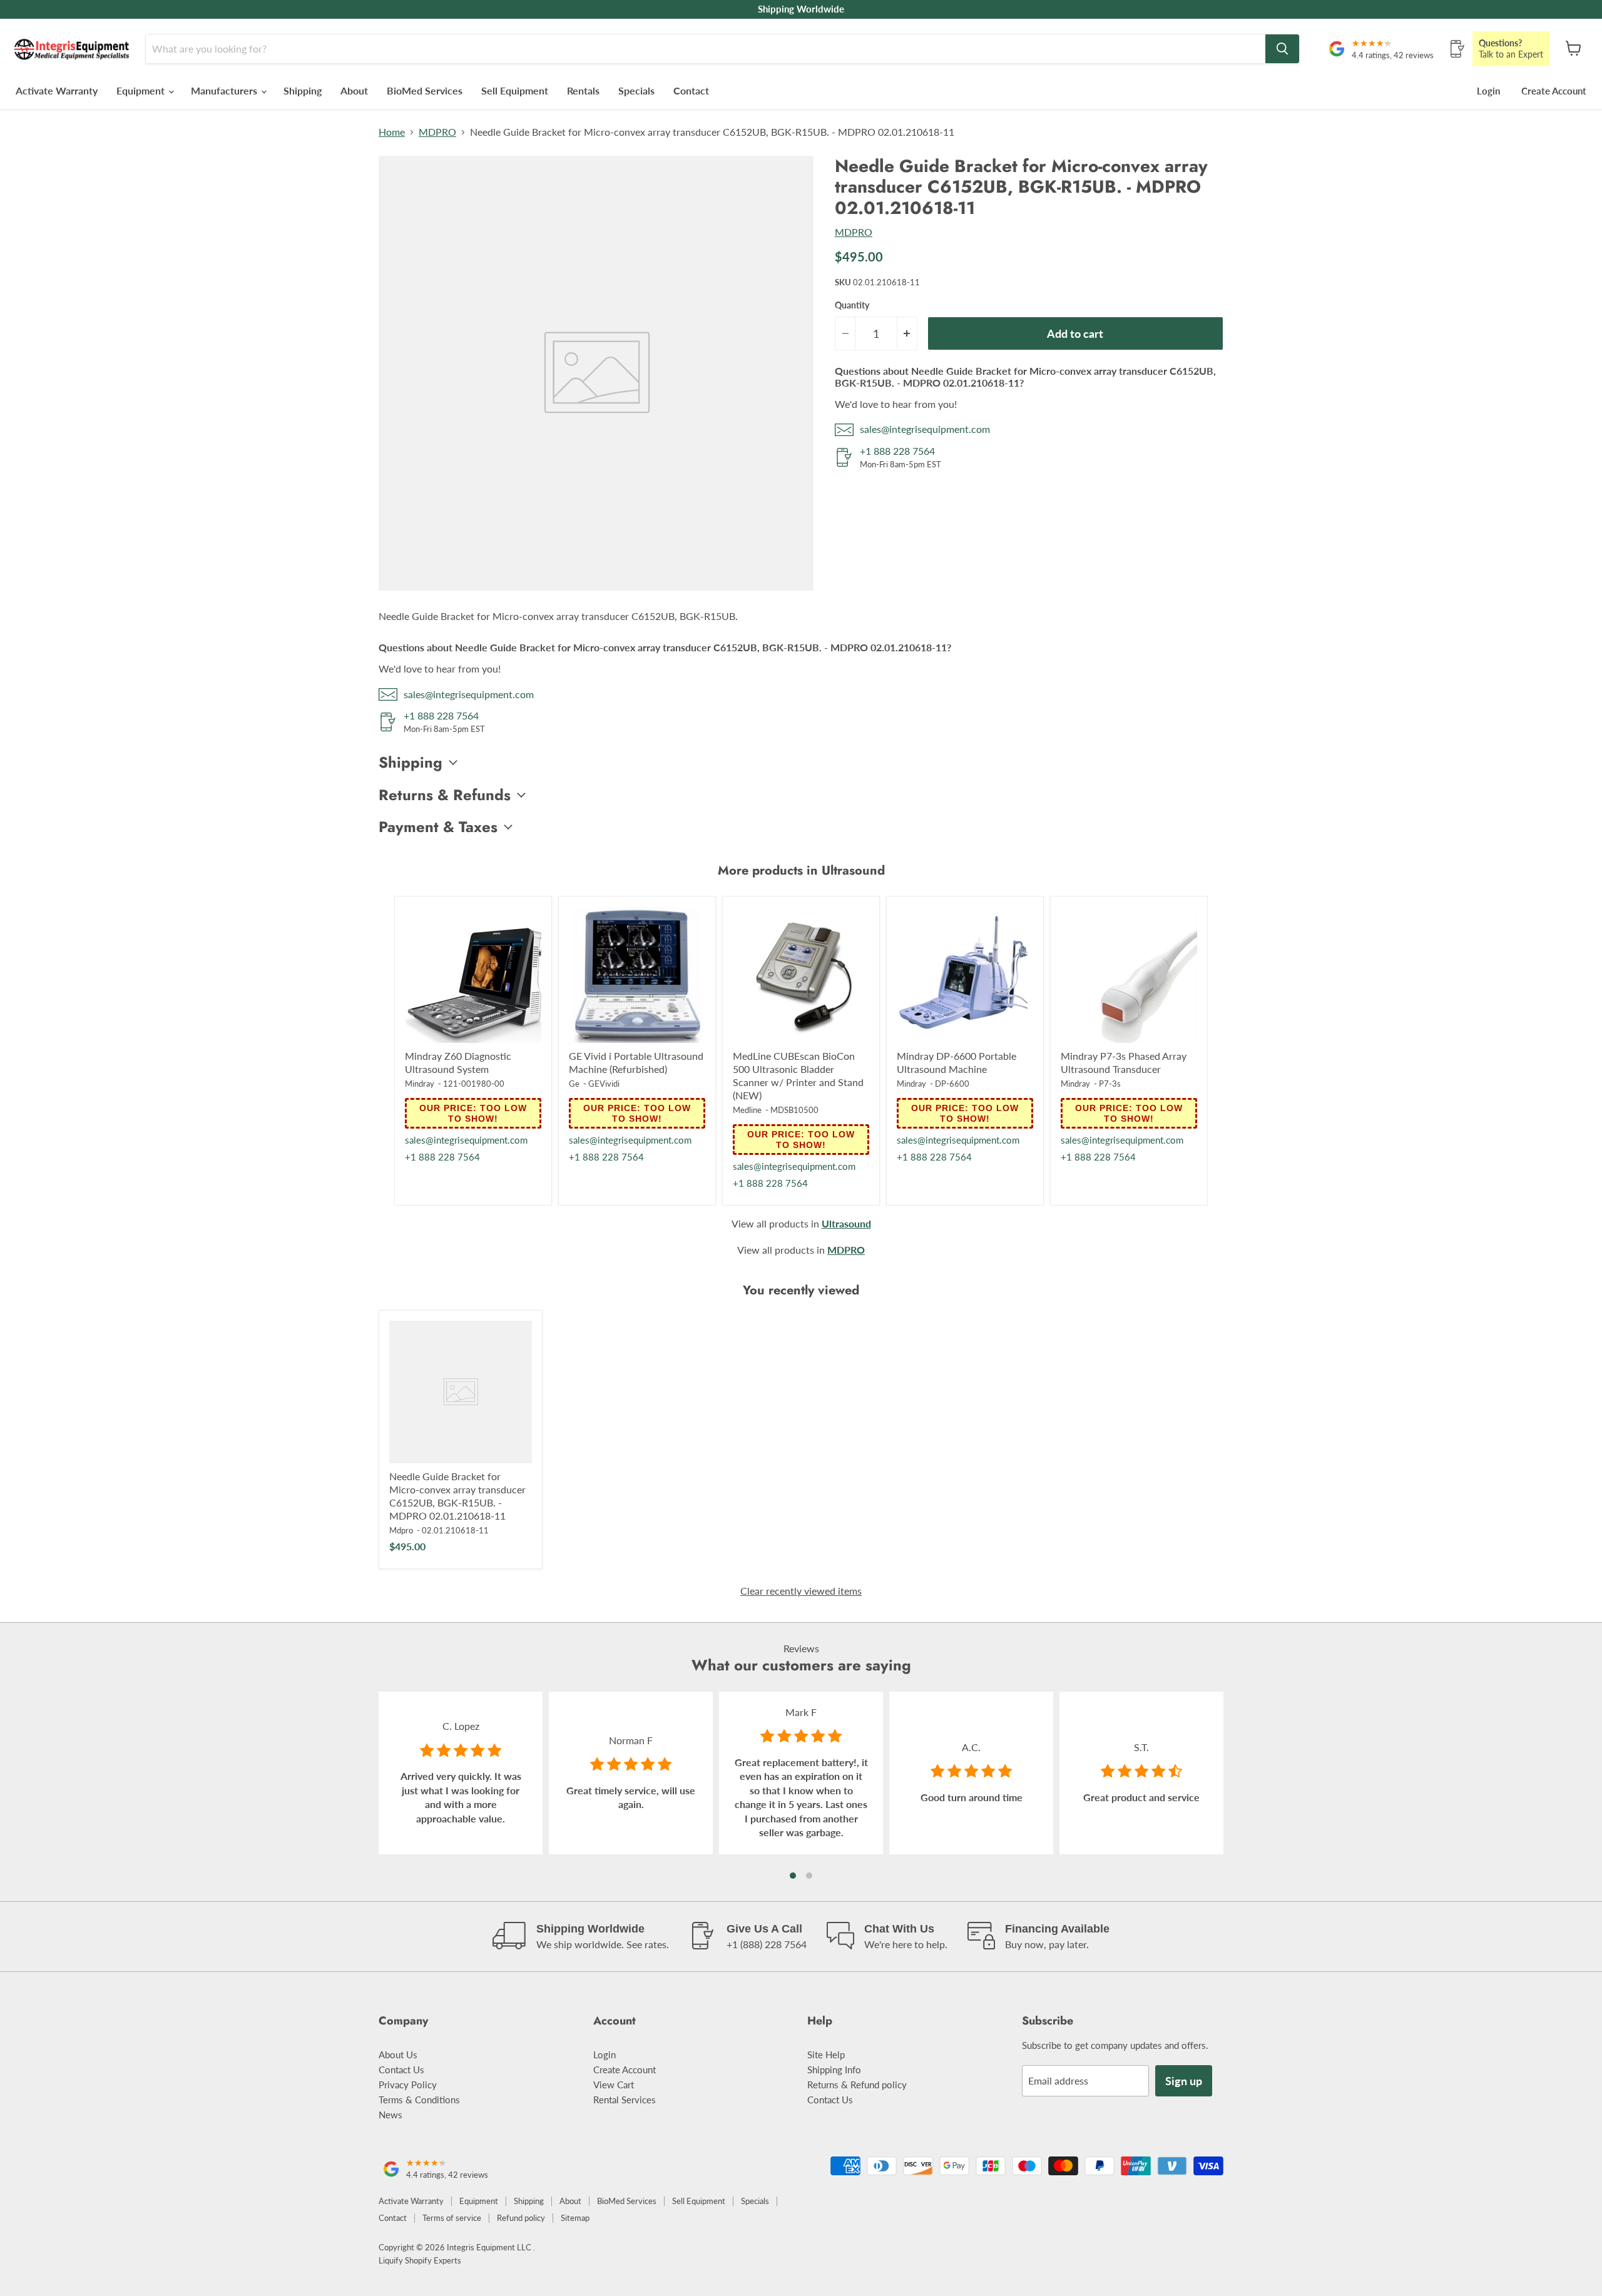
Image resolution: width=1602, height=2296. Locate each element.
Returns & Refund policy (857, 2085)
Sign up (1184, 2081)
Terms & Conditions (419, 2100)
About (354, 90)
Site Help (826, 2055)
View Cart (614, 2085)
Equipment (142, 90)
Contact (691, 90)
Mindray (420, 1084)
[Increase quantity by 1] (907, 334)
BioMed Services (425, 90)
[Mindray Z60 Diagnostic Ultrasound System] (473, 975)
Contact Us (401, 2070)
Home (392, 132)
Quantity (852, 305)
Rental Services (625, 2100)
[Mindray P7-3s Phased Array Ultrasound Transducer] (1129, 975)
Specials (636, 90)
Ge (574, 1084)
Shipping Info (834, 2070)
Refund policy (521, 2218)
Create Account (1554, 91)
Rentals (583, 90)
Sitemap (575, 2218)
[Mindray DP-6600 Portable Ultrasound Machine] (965, 975)
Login (1488, 91)
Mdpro (401, 1530)
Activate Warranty (57, 90)
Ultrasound (846, 1223)
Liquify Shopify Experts (420, 2260)
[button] (793, 1876)
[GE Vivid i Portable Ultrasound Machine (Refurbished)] (637, 975)
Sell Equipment (515, 90)
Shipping (303, 90)
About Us (398, 2055)
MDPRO (437, 132)
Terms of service (452, 2218)
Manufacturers (225, 90)
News (390, 2115)
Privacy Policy (408, 2085)
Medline (747, 1110)
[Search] (1282, 49)
